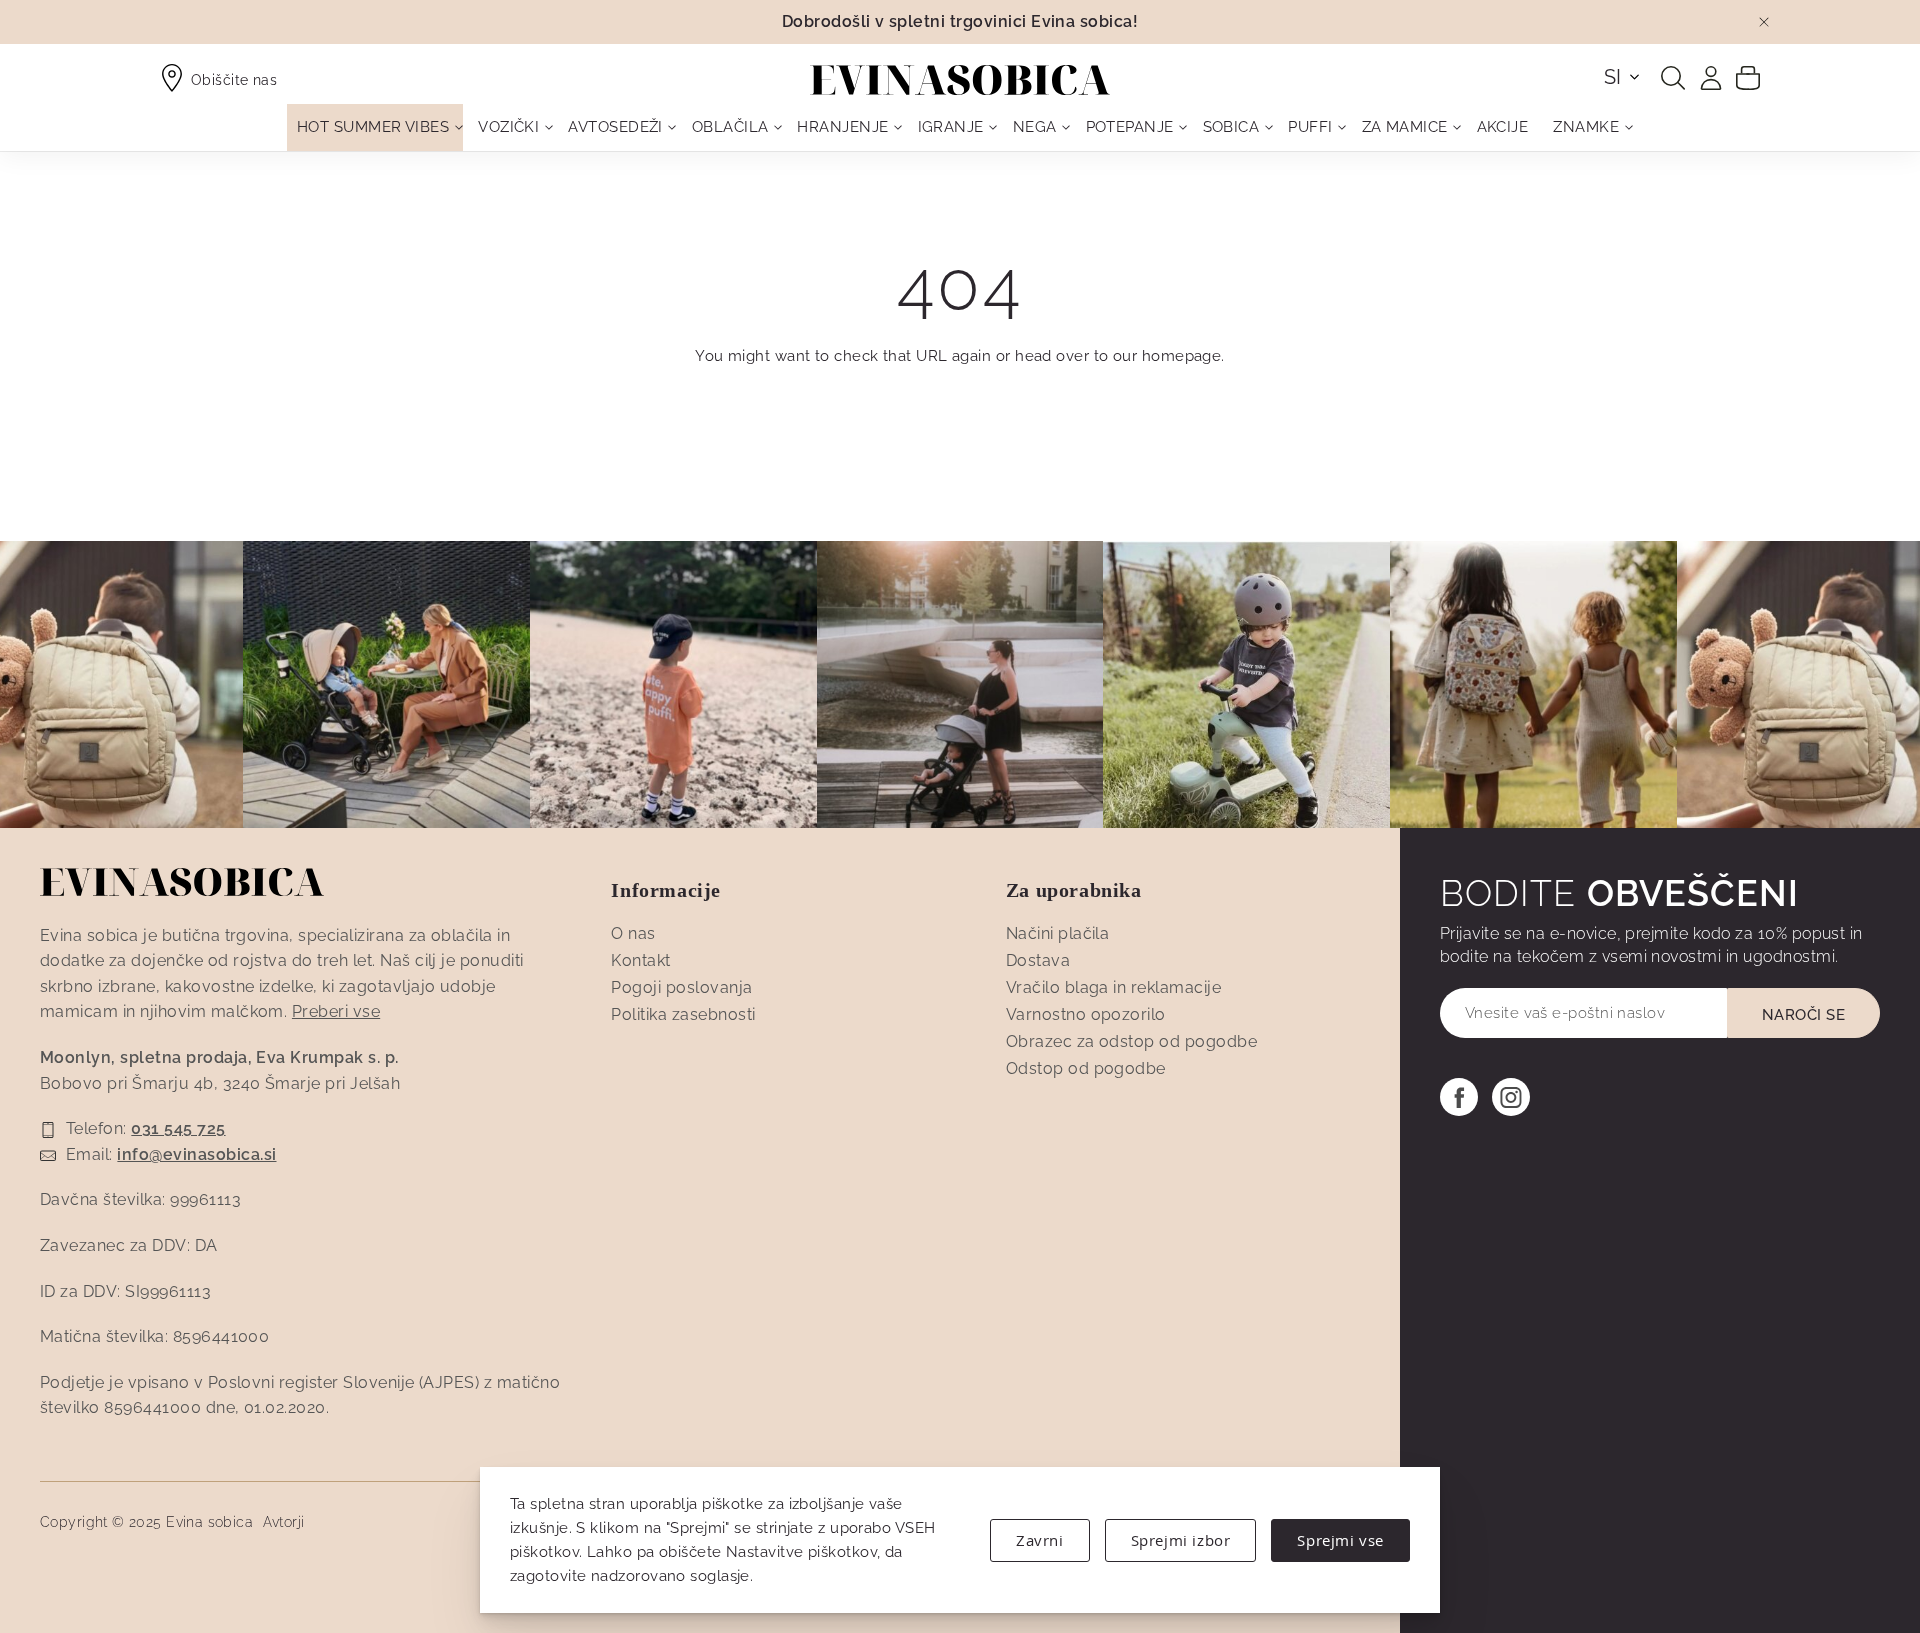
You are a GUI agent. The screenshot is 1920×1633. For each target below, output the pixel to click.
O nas (633, 933)
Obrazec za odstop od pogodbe (1131, 1041)
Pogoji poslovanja (681, 987)
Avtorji (284, 1522)
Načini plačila (1058, 933)
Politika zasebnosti (683, 1014)
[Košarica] (1748, 77)
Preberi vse (336, 1011)
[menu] (960, 127)
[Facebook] (1459, 1097)
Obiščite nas (234, 80)
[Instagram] (1511, 1097)
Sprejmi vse (1340, 1540)
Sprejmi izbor (1181, 1540)
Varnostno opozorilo (1086, 1014)
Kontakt (640, 960)
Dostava (1038, 960)
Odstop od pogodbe (1086, 1068)
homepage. (1183, 356)
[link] (1711, 78)
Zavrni (1040, 1540)
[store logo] (960, 80)
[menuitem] (375, 127)
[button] (1623, 77)
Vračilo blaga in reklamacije (1113, 987)
